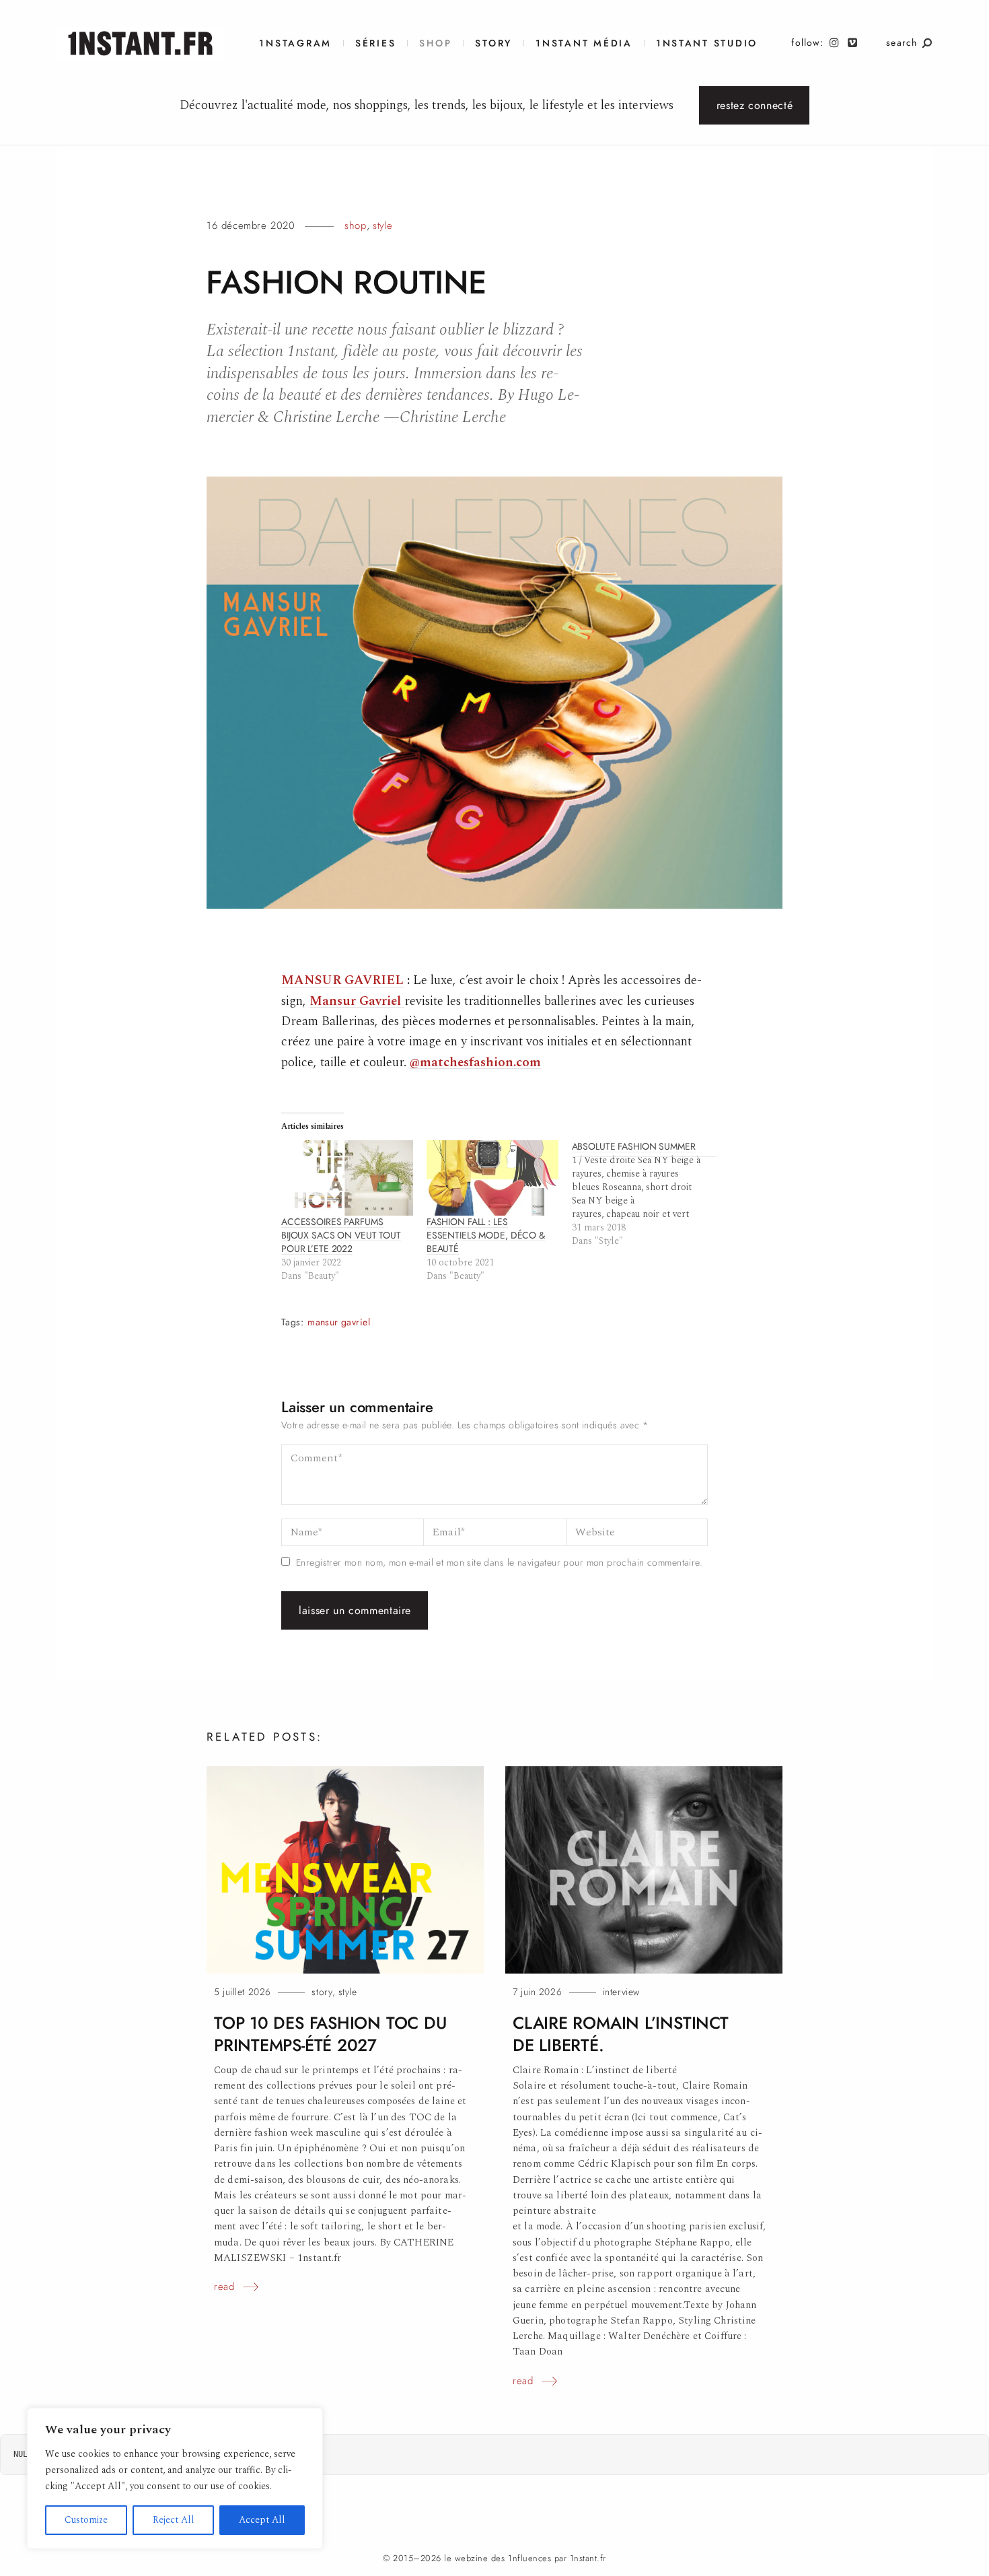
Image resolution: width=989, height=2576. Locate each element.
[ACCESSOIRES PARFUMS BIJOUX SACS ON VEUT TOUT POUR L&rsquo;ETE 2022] (347, 1178)
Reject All (174, 2520)
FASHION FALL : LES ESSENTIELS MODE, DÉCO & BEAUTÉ (486, 1235)
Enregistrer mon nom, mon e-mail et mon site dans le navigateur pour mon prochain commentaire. (499, 1563)
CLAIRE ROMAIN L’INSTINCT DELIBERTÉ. (621, 2034)
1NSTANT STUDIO (707, 43)
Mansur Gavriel (355, 1001)
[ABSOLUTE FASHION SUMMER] (645, 1194)
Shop (435, 43)
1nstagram (295, 43)
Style (383, 225)
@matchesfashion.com (475, 1063)
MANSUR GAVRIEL (342, 980)
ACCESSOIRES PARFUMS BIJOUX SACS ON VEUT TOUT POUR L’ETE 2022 (341, 1235)
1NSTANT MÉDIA (584, 43)
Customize (86, 2520)
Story (493, 43)
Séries (375, 43)
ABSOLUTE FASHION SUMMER (634, 1147)
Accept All (262, 2520)
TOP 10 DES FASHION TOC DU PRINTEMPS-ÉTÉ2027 (330, 2034)
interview (621, 1992)
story (322, 1992)
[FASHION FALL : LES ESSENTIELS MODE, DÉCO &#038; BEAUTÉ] (492, 1178)
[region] (175, 2478)
